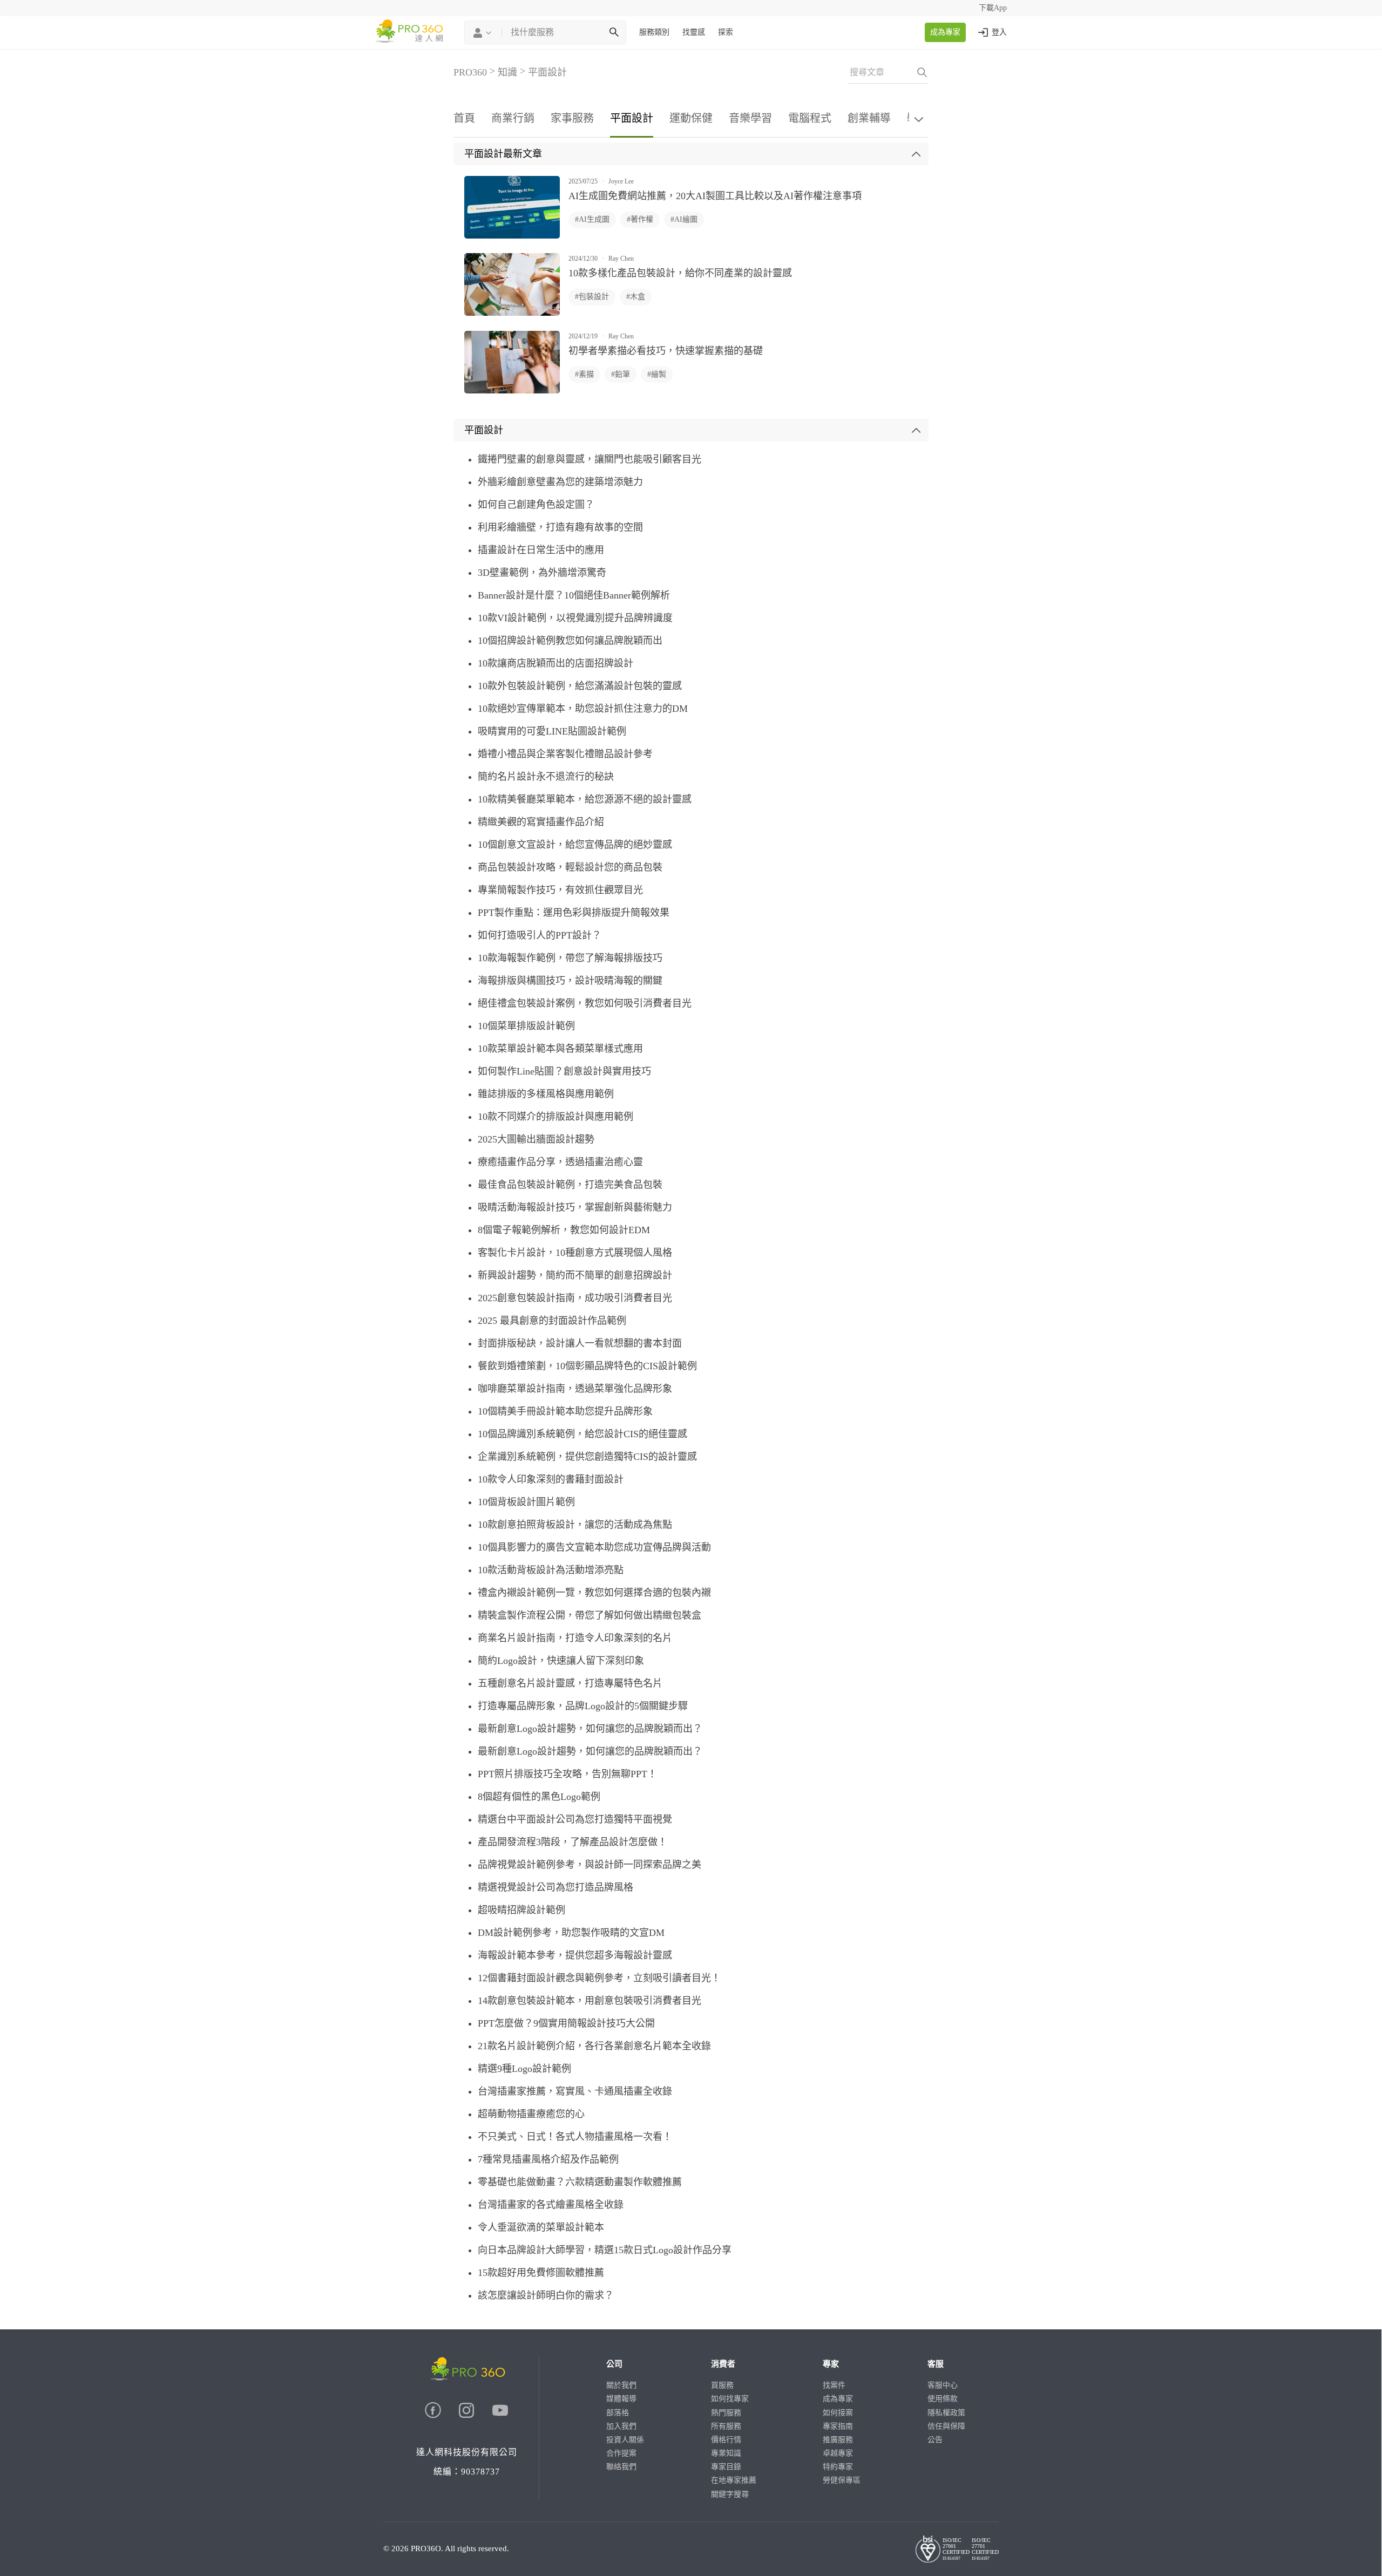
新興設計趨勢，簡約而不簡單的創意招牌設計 (575, 1275)
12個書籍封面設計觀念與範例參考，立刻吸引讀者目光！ (599, 1978)
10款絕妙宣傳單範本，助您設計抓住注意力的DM (583, 709)
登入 (999, 32)
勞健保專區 (842, 2480)
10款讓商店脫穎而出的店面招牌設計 (555, 663)
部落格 (618, 2413)
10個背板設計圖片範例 (526, 1502)
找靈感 (694, 32)
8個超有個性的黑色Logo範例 (539, 1797)
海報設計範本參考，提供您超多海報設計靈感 (575, 1955)
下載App (993, 8)
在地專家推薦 (734, 2480)
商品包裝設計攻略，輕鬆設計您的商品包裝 (570, 867)
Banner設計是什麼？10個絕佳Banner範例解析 (574, 595)
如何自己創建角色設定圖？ (536, 505)
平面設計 (547, 72)
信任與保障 (946, 2426)
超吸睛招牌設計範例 (521, 1910)
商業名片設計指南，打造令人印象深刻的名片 (575, 1638)
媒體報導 (621, 2399)
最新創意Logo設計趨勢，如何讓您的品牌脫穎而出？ (590, 1729)
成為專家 (945, 32)
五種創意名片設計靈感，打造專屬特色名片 (570, 1683)
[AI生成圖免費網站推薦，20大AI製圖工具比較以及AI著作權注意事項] (512, 236)
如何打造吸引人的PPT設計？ (540, 935)
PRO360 (470, 72)
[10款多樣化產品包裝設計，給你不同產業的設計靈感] (512, 313)
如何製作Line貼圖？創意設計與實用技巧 (564, 1071)
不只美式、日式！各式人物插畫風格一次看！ (575, 2137)
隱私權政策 (946, 2413)
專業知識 (726, 2453)
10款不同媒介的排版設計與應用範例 (555, 1117)
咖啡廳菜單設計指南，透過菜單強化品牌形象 (575, 1389)
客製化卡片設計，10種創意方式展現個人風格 (575, 1253)
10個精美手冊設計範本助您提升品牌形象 (565, 1411)
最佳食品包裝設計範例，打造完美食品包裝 (570, 1185)
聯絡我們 (621, 2467)
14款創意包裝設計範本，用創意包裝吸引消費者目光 (590, 2001)
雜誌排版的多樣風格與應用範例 (546, 1094)
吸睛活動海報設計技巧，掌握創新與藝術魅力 (575, 1207)
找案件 (834, 2385)
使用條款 (943, 2399)
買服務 (722, 2385)
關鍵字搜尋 (730, 2494)
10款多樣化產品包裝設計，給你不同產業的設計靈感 (680, 273)
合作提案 (621, 2453)
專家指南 (838, 2426)
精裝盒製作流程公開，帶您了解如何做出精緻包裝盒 (590, 1615)
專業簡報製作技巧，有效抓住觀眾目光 (560, 890)
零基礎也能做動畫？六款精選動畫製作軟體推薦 (580, 2182)
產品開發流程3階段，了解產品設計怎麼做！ (573, 1842)
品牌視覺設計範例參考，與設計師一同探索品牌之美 (590, 1865)
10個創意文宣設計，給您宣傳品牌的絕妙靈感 (575, 845)
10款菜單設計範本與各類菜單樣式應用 (560, 1049)
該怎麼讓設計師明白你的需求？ (546, 2295)
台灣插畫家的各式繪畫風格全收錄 (551, 2205)
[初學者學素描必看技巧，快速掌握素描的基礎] (512, 391)
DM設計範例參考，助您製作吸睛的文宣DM (571, 1933)
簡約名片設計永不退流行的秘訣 (546, 777)
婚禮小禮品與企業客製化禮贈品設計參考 (565, 754)
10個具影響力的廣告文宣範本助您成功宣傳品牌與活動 (594, 1547)
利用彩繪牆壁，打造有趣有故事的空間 (560, 527)
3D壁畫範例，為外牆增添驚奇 (542, 573)
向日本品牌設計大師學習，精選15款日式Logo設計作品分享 (605, 2250)
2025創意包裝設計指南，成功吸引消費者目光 (575, 1298)
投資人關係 (625, 2440)
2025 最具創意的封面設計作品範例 (552, 1321)
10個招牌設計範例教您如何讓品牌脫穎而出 (570, 641)
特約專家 (838, 2467)
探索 (726, 32)
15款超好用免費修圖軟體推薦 (541, 2273)
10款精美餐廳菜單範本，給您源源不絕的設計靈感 (585, 799)
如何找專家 (730, 2399)
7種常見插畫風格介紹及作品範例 (548, 2159)
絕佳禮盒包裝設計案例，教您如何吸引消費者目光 (585, 1003)
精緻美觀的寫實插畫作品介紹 (541, 822)
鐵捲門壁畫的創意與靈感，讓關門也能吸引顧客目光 (590, 459)
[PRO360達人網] (434, 2415)
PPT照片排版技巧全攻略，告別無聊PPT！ (567, 1774)
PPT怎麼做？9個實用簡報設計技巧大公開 (566, 2023)
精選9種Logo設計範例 (524, 2069)
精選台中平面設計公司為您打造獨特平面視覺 (575, 1819)
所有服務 (726, 2426)
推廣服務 (838, 2440)
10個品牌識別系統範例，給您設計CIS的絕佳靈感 (582, 1434)
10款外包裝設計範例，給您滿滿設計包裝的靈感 (580, 686)
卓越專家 (838, 2453)
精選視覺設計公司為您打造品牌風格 (555, 1887)
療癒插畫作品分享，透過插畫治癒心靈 (560, 1162)
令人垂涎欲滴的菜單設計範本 (541, 2227)
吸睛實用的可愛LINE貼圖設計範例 (552, 731)
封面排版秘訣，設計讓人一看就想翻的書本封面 (580, 1343)
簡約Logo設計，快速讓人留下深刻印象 (561, 1661)
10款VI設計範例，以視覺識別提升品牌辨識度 (575, 618)
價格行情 (726, 2440)
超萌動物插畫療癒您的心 (531, 2114)
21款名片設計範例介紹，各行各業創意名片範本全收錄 (594, 2046)
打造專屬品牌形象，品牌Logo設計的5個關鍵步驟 (583, 1706)
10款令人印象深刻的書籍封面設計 (551, 1479)
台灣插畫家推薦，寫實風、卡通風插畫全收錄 (575, 2091)
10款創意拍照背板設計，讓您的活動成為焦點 (575, 1525)
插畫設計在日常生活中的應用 (541, 550)
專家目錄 (726, 2467)
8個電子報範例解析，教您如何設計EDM (564, 1230)
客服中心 (943, 2385)
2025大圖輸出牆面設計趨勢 (536, 1139)
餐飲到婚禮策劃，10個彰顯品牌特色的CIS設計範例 (587, 1366)
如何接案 (838, 2413)
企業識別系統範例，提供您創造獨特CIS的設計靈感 (587, 1457)
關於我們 (621, 2385)
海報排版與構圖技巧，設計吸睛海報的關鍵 (570, 981)
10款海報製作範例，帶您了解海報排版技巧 (570, 958)
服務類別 (654, 32)
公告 (935, 2440)
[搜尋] (614, 32)
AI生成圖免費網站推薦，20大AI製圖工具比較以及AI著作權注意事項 (715, 196)
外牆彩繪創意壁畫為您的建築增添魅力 (560, 482)
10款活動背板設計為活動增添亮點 (551, 1570)
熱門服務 (726, 2413)
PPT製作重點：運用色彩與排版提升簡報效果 (574, 913)
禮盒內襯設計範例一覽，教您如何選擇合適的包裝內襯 (594, 1593)
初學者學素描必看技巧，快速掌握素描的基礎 (666, 351)
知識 (507, 72)
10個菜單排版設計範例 (526, 1026)
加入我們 (621, 2426)
